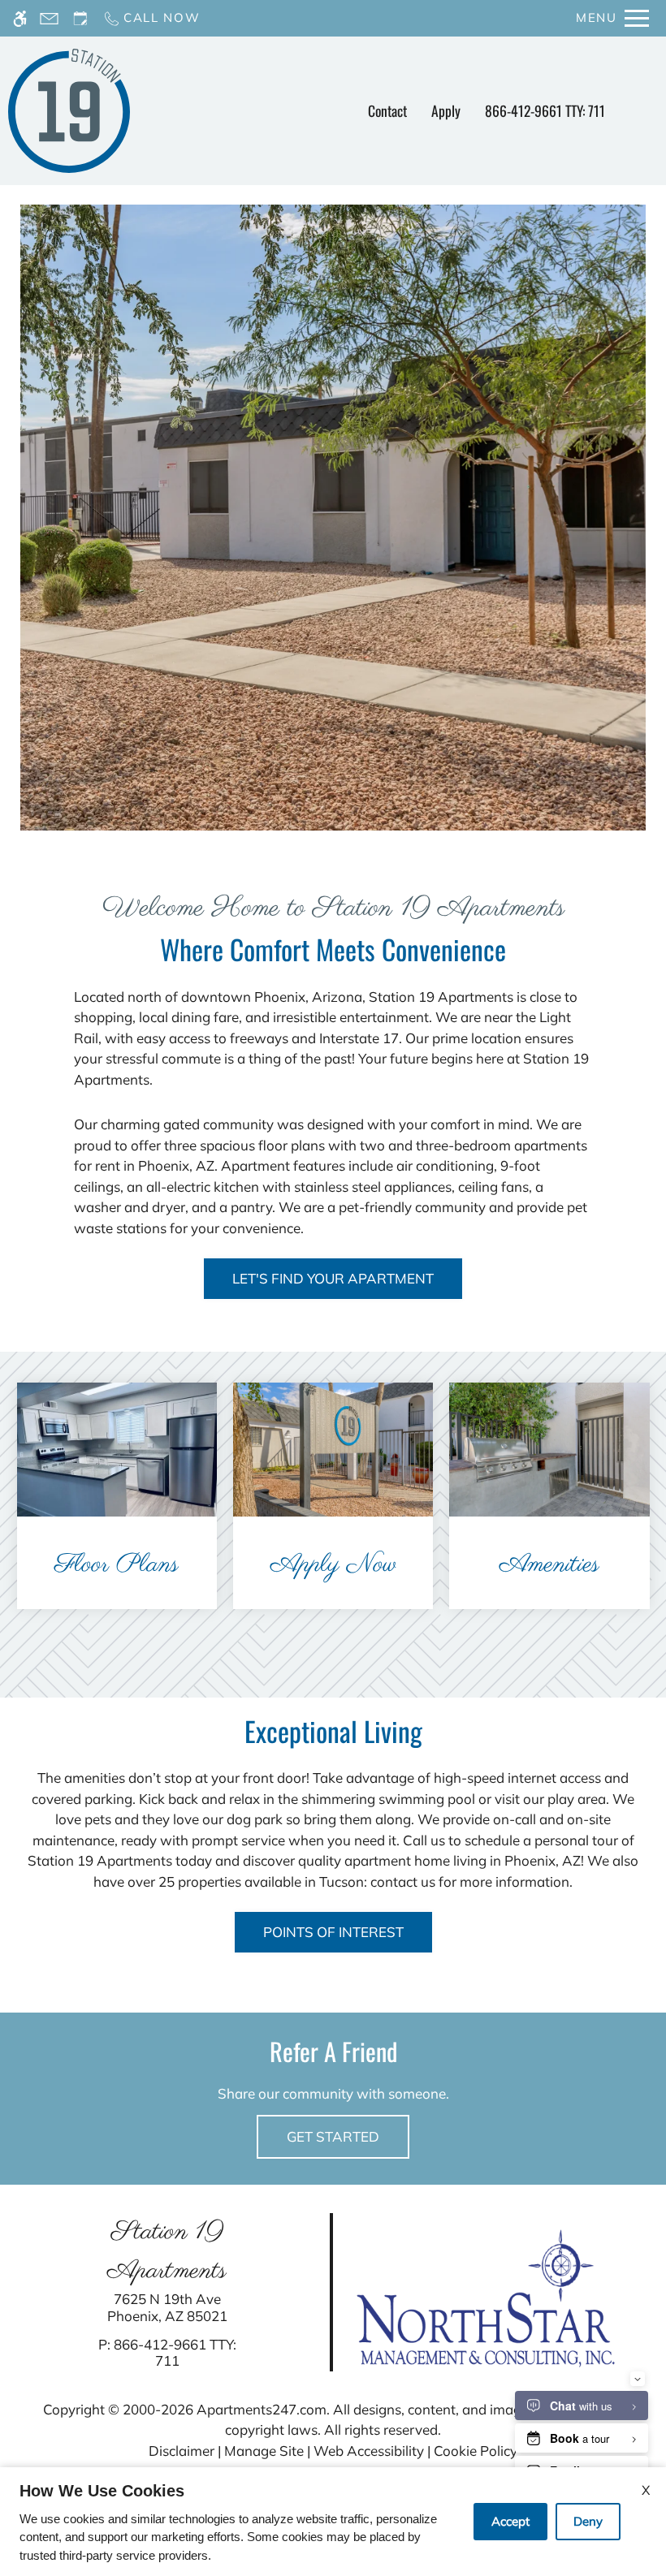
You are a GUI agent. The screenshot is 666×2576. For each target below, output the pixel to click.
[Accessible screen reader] (20, 18)
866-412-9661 (545, 110)
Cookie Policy (476, 2451)
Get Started (333, 2136)
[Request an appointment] (80, 18)
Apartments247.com (262, 2409)
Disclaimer (182, 2451)
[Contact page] (49, 18)
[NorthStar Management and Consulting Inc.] (486, 2296)
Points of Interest (333, 1932)
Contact (387, 110)
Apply (446, 110)
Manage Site (264, 2451)
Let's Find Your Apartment (333, 1278)
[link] (167, 2308)
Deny (588, 2521)
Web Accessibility (369, 2451)
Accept (510, 2521)
